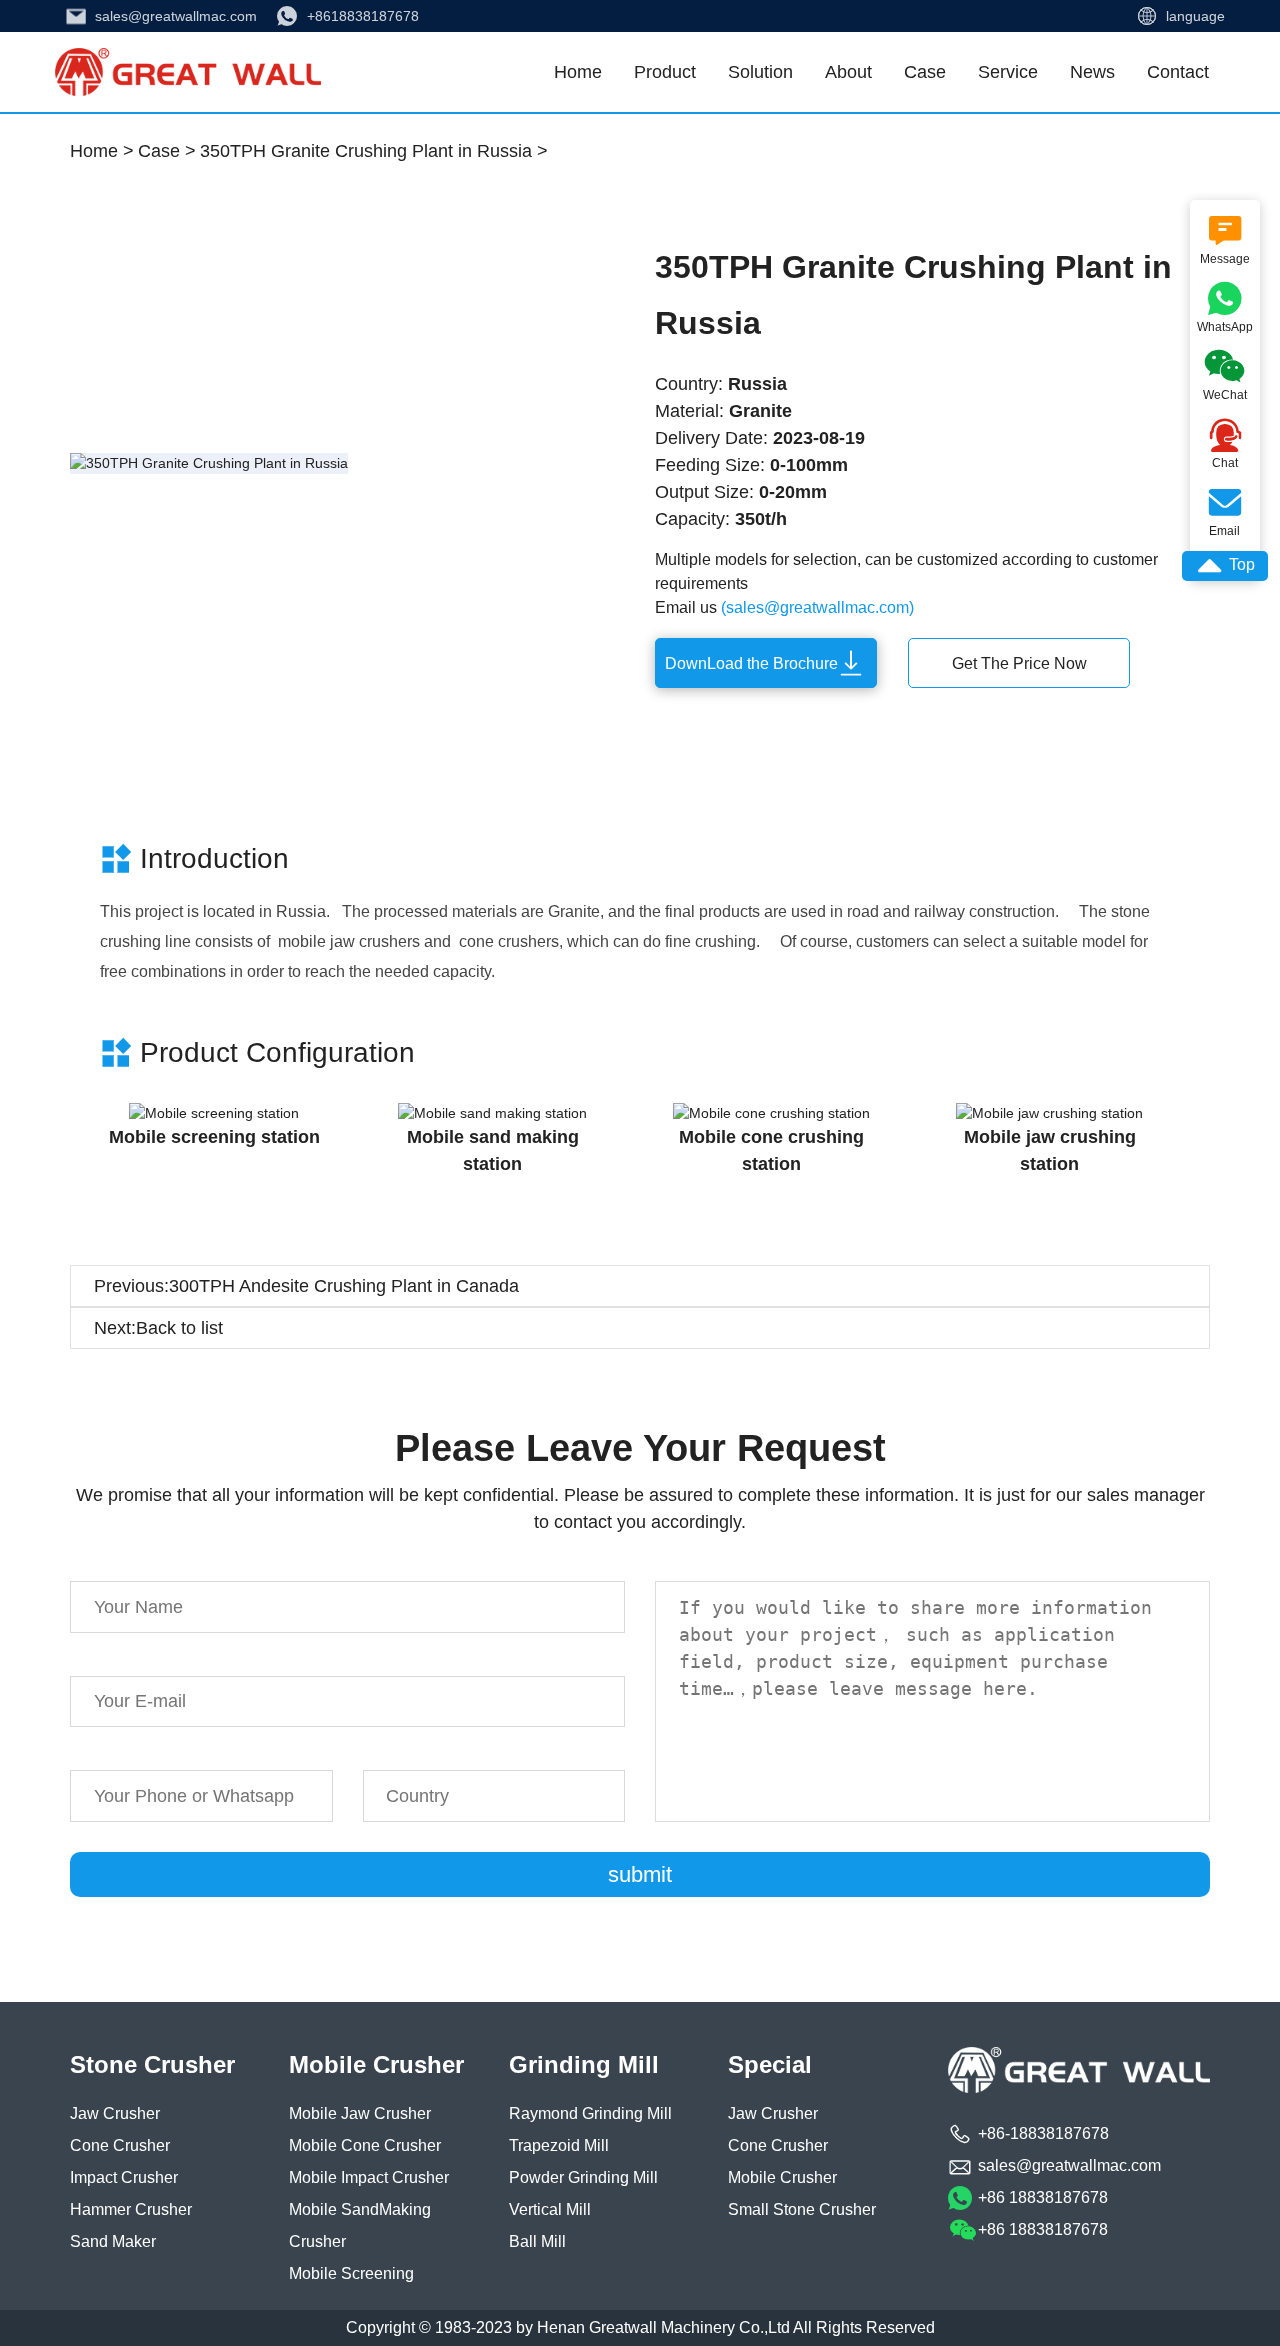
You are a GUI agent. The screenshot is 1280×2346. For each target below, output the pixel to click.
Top (1225, 566)
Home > (102, 151)
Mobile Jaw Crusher (360, 2113)
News (1092, 72)
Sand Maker (113, 2241)
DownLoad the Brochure (751, 663)
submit (640, 1874)
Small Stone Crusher (802, 2209)
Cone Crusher (120, 2145)
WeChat (1218, 371)
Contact (1178, 72)
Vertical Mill (550, 2209)
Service (1008, 72)
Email (1225, 510)
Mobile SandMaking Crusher (360, 2225)
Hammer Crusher (131, 2209)
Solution (760, 72)
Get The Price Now (1019, 663)
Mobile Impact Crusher (369, 2177)
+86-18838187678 (1043, 2133)
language (1195, 16)
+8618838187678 (363, 16)
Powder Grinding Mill (583, 2177)
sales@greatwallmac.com (176, 16)
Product (665, 72)
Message (1225, 238)
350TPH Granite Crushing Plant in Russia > (374, 151)
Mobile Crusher (782, 2177)
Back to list (179, 1328)
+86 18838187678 (1043, 2197)
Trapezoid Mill (559, 2145)
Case (925, 72)
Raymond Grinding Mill (590, 2113)
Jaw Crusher (115, 2113)
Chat (1225, 442)
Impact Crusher (124, 2177)
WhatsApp (1221, 303)
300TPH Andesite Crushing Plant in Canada (344, 1286)
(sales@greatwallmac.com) (817, 607)
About (848, 72)
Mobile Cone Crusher (365, 2145)
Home (578, 72)
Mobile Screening (351, 2273)
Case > (167, 151)
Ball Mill (537, 2241)
